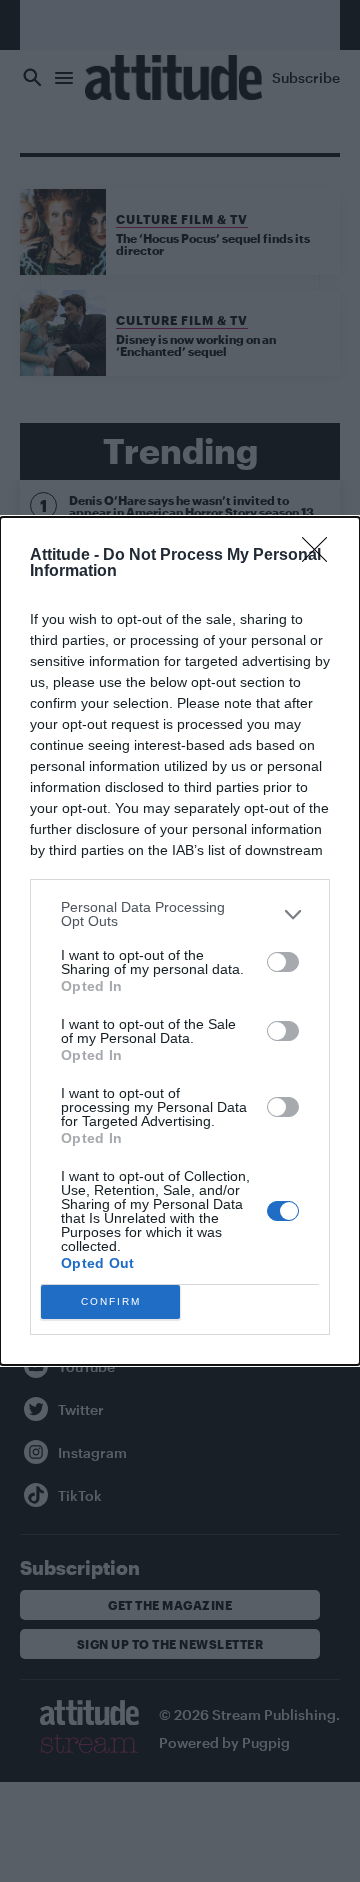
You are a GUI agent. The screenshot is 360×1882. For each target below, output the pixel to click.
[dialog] (180, 941)
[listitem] (180, 914)
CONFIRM (111, 1301)
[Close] (321, 556)
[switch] (283, 962)
